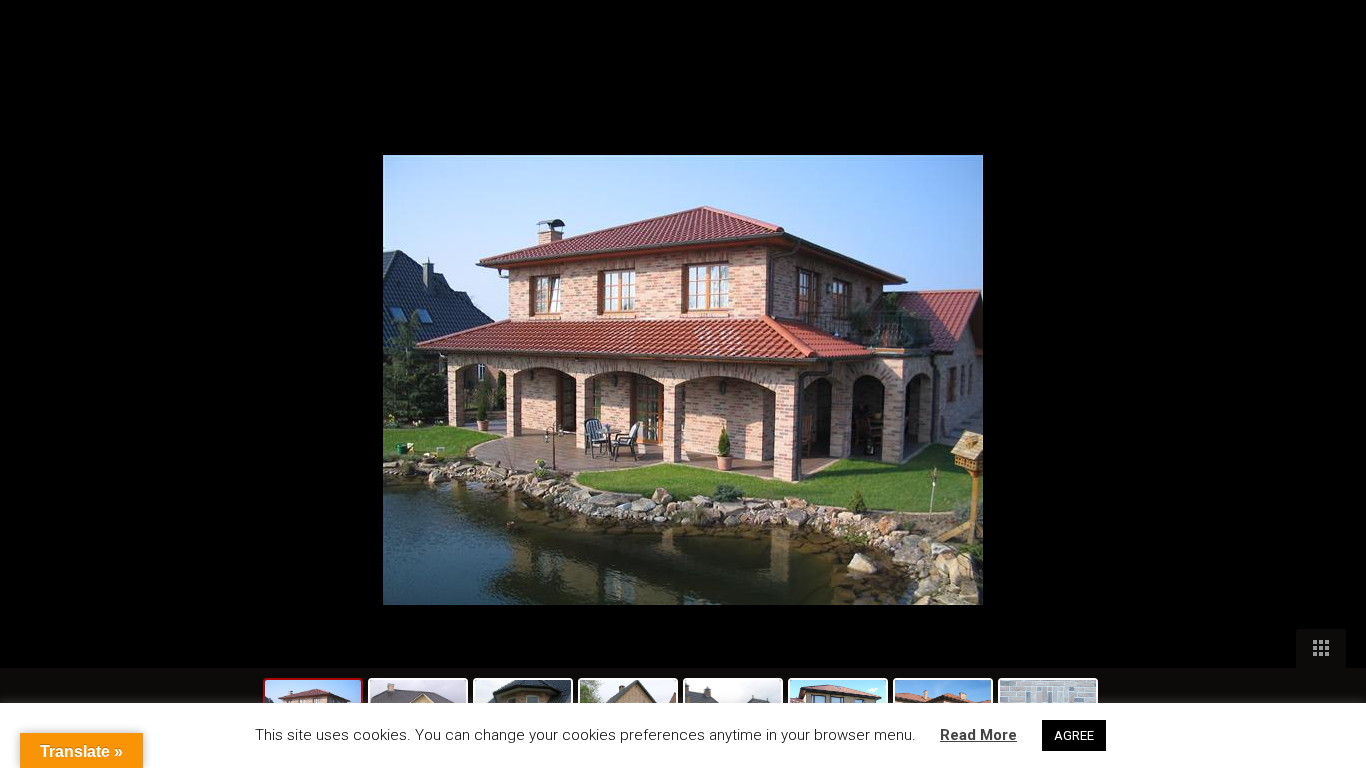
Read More (978, 735)
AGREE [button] (1074, 735)
